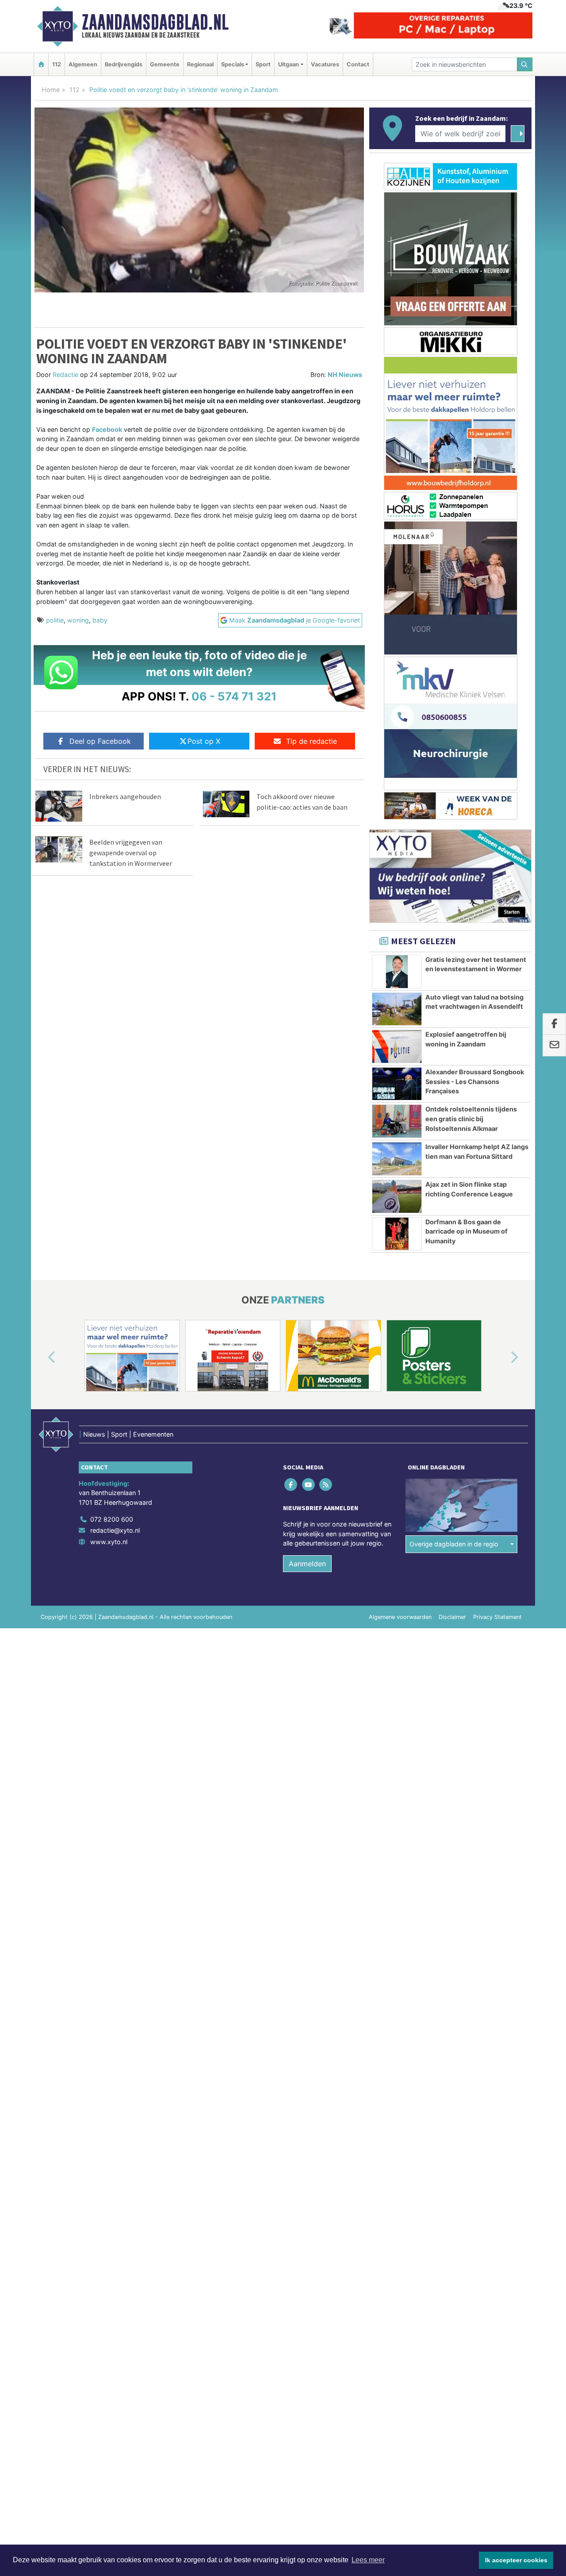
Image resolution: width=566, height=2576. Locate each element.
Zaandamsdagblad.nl (155, 22)
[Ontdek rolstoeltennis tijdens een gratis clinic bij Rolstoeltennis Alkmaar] (397, 1121)
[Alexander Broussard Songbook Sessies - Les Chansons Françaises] (397, 1084)
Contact (358, 64)
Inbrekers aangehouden (125, 796)
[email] (554, 1046)
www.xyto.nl (109, 1542)
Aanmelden (307, 1564)
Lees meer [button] (368, 2560)
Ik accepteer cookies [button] (516, 2560)
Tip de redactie (312, 741)
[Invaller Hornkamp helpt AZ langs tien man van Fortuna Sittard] (397, 1159)
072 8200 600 (112, 1519)
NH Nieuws (345, 375)
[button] (42, 1357)
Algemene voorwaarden (400, 1617)
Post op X (204, 741)
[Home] (41, 64)
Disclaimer (452, 1617)
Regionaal (200, 64)
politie (55, 620)
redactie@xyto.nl (115, 1530)
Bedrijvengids (124, 64)
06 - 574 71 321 (234, 696)
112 (57, 64)
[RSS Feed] (326, 1484)
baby (100, 620)
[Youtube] (309, 1484)
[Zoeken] (525, 64)
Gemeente (165, 64)
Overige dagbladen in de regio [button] (454, 1544)
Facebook (107, 429)
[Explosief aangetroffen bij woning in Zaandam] (397, 1046)
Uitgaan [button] (289, 64)
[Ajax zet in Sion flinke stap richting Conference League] (397, 1196)
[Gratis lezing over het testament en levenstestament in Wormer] (397, 972)
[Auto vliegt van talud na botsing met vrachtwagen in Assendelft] (397, 1009)
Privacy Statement (497, 1617)
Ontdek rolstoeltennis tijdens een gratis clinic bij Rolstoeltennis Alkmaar (471, 1119)
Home (51, 90)
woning (78, 620)
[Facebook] (292, 1484)
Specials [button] (233, 64)
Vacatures (325, 64)
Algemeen (83, 64)
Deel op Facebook (100, 741)
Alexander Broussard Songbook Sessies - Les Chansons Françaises (475, 1081)
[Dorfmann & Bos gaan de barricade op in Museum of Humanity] (397, 1234)
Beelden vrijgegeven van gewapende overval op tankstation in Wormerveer (131, 853)
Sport (263, 64)
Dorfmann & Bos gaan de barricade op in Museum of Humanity (467, 1231)
